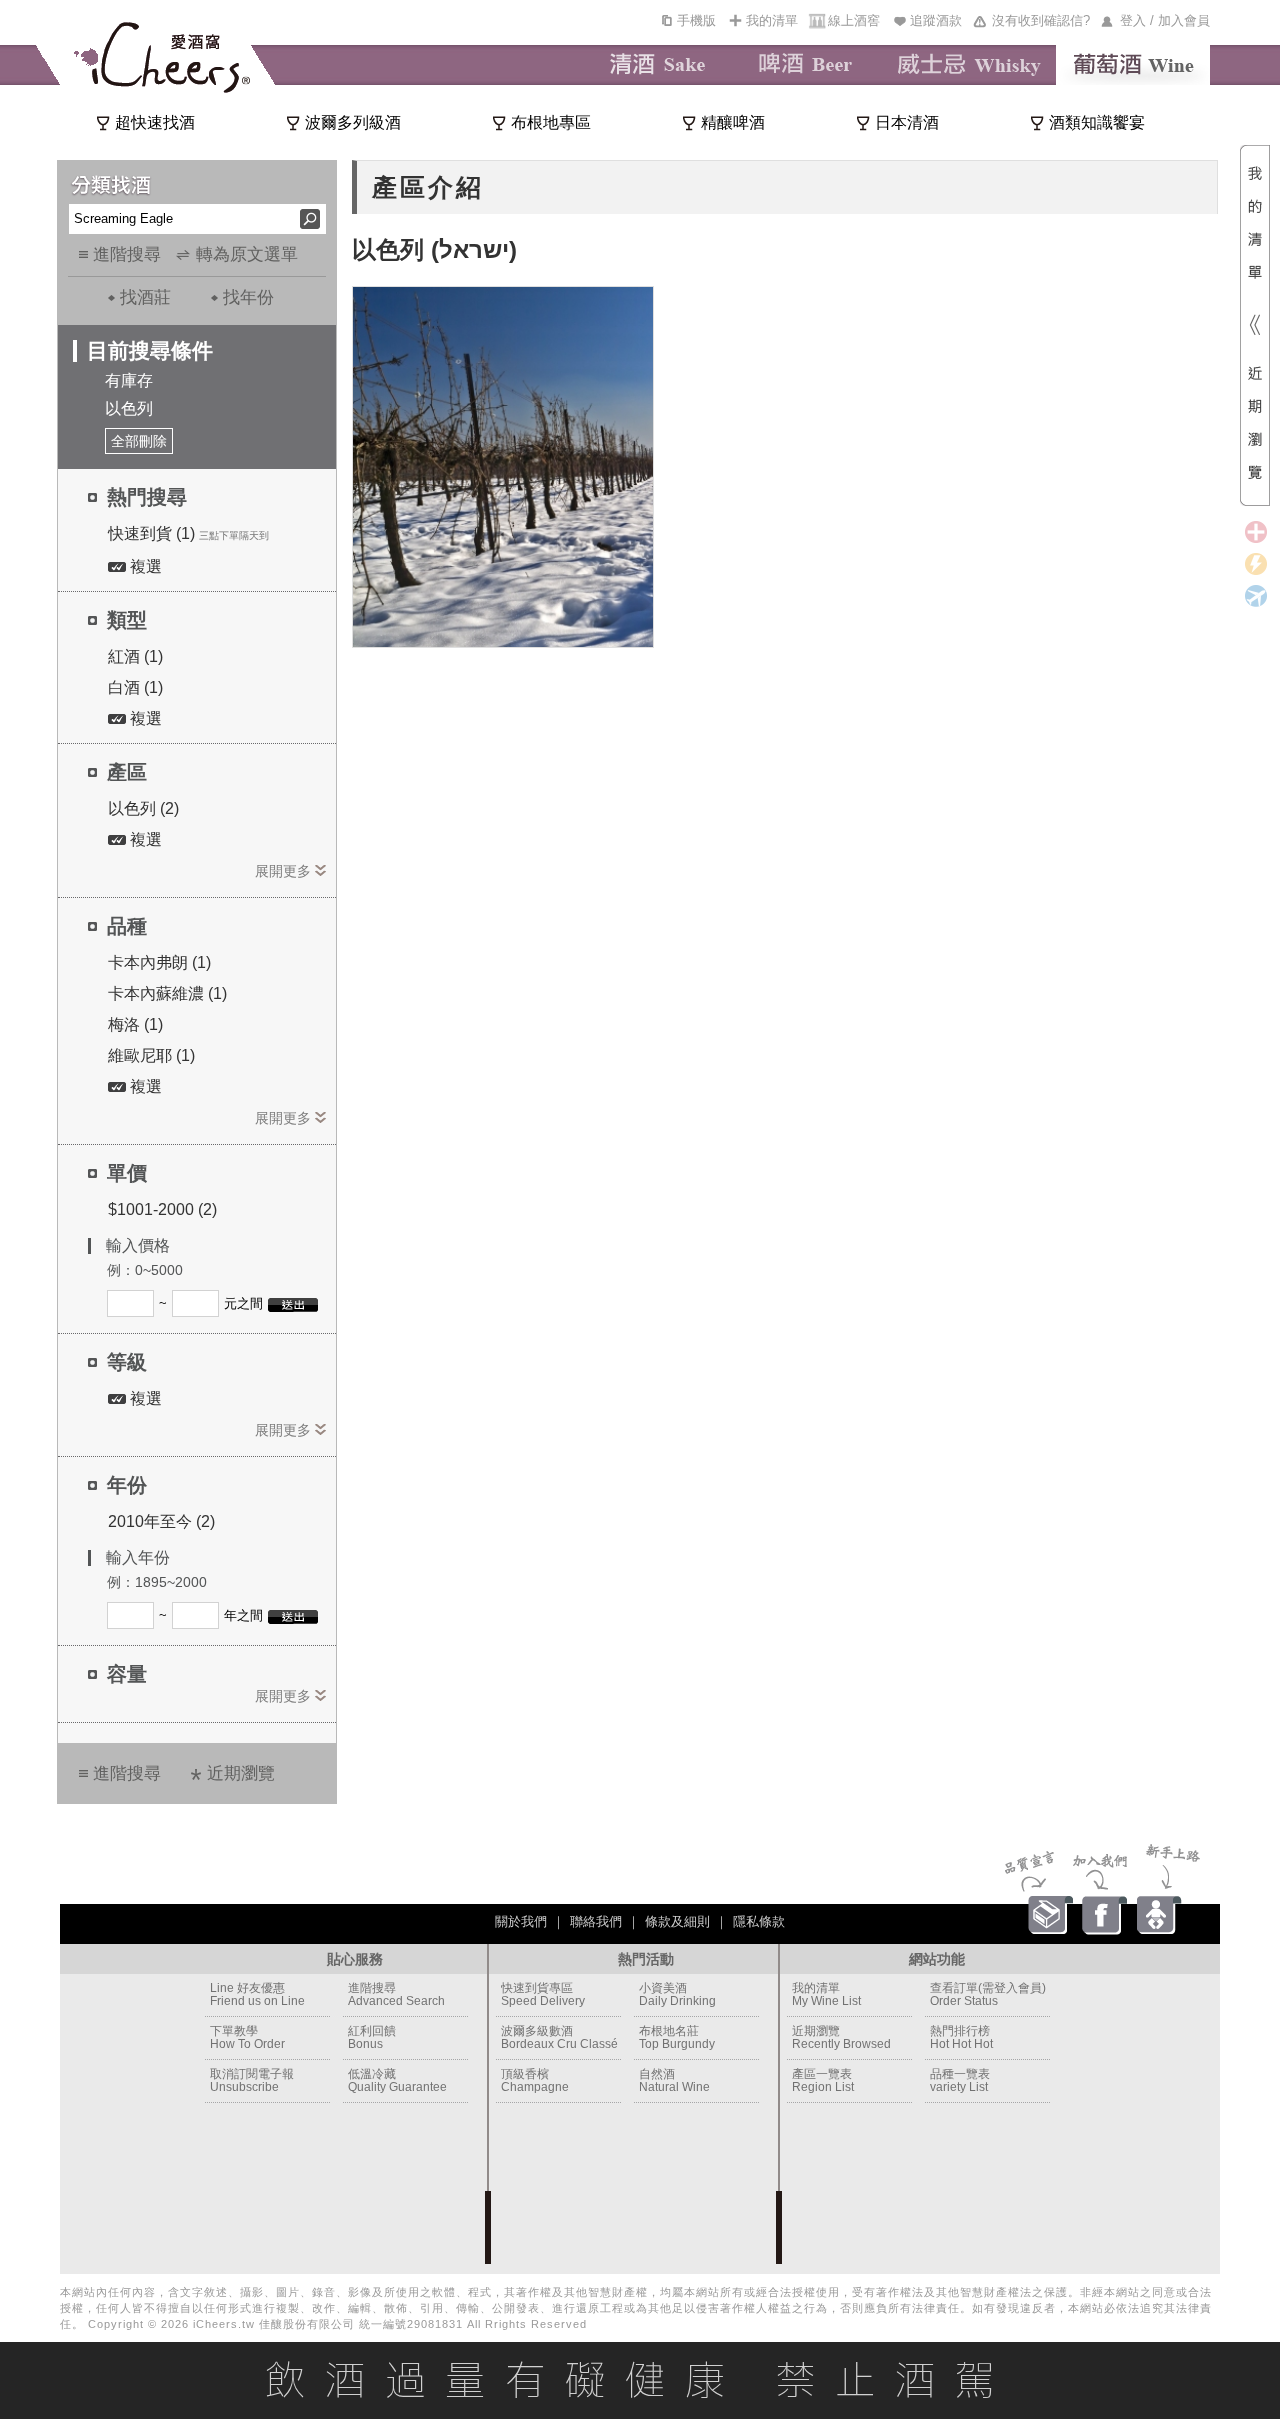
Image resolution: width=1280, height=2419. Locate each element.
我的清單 (772, 20)
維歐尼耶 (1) (151, 1055)
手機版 (696, 20)
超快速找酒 (155, 122)
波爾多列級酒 (353, 122)
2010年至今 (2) (161, 1521)
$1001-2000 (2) (162, 1209)
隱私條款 (759, 1921)
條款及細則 (677, 1921)
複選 (144, 566)
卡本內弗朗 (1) (159, 962)
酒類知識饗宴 (1097, 122)
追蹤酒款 (936, 20)
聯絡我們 (596, 1921)
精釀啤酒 (733, 122)
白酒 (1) (135, 687)
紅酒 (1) (135, 656)
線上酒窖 (854, 20)
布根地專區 (551, 122)
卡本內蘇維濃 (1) (167, 993)
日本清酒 (907, 122)
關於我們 (521, 1921)
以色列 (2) (143, 808)
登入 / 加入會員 (1165, 20)
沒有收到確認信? (1041, 20)
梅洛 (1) (135, 1024)
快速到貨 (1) (151, 533)
